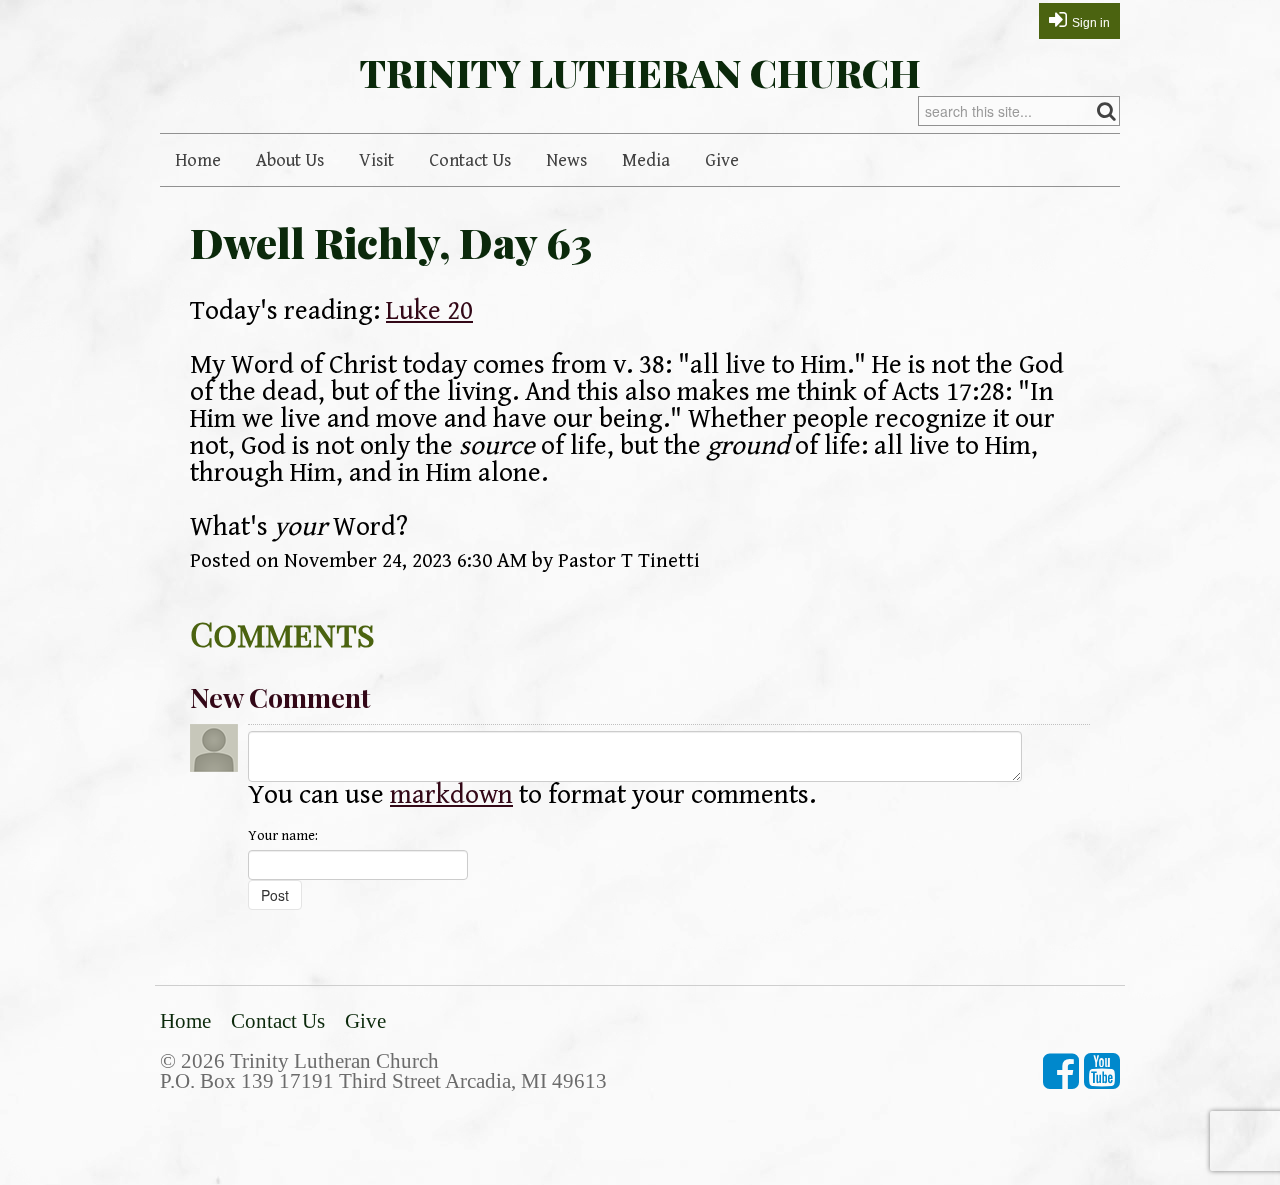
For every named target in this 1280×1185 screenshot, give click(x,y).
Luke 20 (429, 311)
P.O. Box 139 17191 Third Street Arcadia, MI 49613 (383, 1080)
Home (198, 160)
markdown (451, 795)
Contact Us (470, 160)
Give (722, 160)
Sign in (1091, 23)
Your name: (283, 836)
